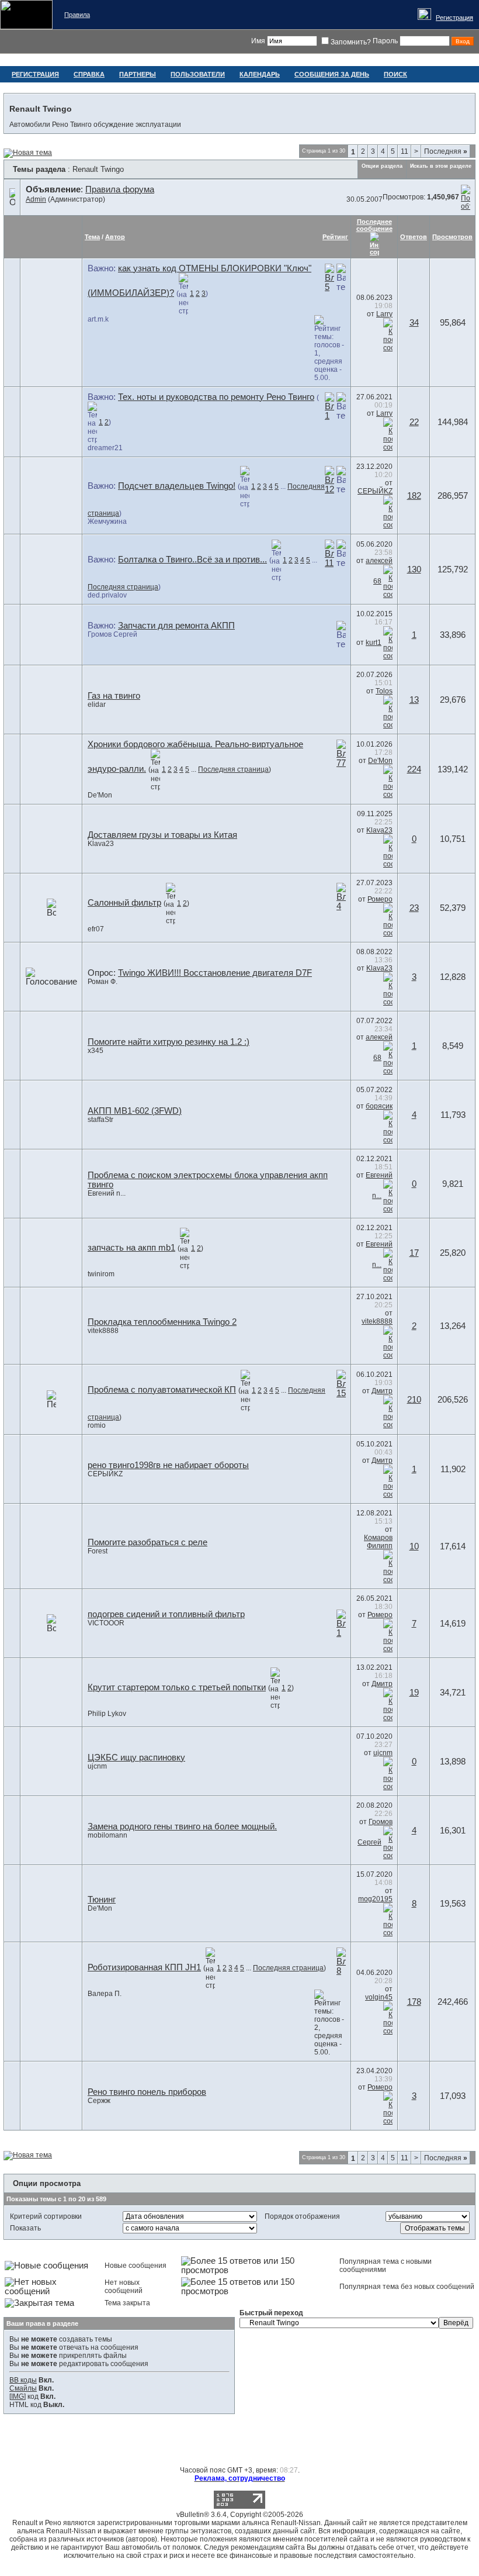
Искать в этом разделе (441, 166)
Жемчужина (107, 522)
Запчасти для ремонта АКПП (176, 626)
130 (414, 569)
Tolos (384, 691)
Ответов (414, 237)
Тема (92, 237)
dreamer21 (105, 448)
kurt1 (374, 643)
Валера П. (105, 1994)
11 (405, 151)
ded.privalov (107, 595)
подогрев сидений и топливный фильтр (166, 1614)
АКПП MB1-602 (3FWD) (135, 1111)
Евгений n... (107, 1193)
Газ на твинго (114, 696)
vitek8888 (103, 1331)
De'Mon (100, 795)
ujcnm (97, 1766)
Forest (98, 1551)
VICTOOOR (106, 1623)
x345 (96, 1051)
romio (97, 1425)
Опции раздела (382, 166)
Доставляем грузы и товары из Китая (162, 835)
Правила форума (120, 189)
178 (414, 2002)
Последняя (446, 151)
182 (414, 496)
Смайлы (23, 2388)
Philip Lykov (107, 1714)
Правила (77, 15)
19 (414, 1693)
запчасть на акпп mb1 (131, 1248)
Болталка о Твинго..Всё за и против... (192, 560)
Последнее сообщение (374, 225)
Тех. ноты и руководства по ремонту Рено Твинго (216, 397)
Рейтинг (335, 237)
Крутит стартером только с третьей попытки (177, 1687)
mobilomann (107, 1835)
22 (414, 422)
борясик (379, 1106)
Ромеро (380, 899)
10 (414, 1546)
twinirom (101, 1274)
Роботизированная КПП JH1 (144, 1967)
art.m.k (98, 319)
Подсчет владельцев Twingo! (177, 486)
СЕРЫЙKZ (375, 491)
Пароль (385, 41)
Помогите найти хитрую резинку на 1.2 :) (169, 1042)
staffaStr (100, 1120)
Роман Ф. (103, 982)
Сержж (99, 2101)
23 (414, 908)
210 (414, 1400)
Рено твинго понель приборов (147, 2092)
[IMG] (18, 2397)
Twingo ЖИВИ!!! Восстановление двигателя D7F (215, 973)
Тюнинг (102, 1900)
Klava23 (101, 844)
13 (414, 700)
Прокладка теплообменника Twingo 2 (162, 1322)
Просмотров (452, 237)
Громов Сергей (112, 634)
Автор (115, 237)
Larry (384, 314)
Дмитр (382, 1391)
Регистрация (454, 18)
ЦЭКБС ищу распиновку (136, 1757)
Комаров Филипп (378, 1542)
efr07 (96, 929)
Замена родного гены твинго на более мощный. (182, 1826)
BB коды (23, 2380)
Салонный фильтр (124, 903)
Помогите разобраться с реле (147, 1542)
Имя (258, 41)
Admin (36, 199)
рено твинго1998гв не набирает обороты (168, 1465)
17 (414, 1253)
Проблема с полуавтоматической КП (162, 1390)
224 (414, 769)
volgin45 (379, 1997)
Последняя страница (123, 587)
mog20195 (375, 1899)
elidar (97, 705)
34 (414, 323)
